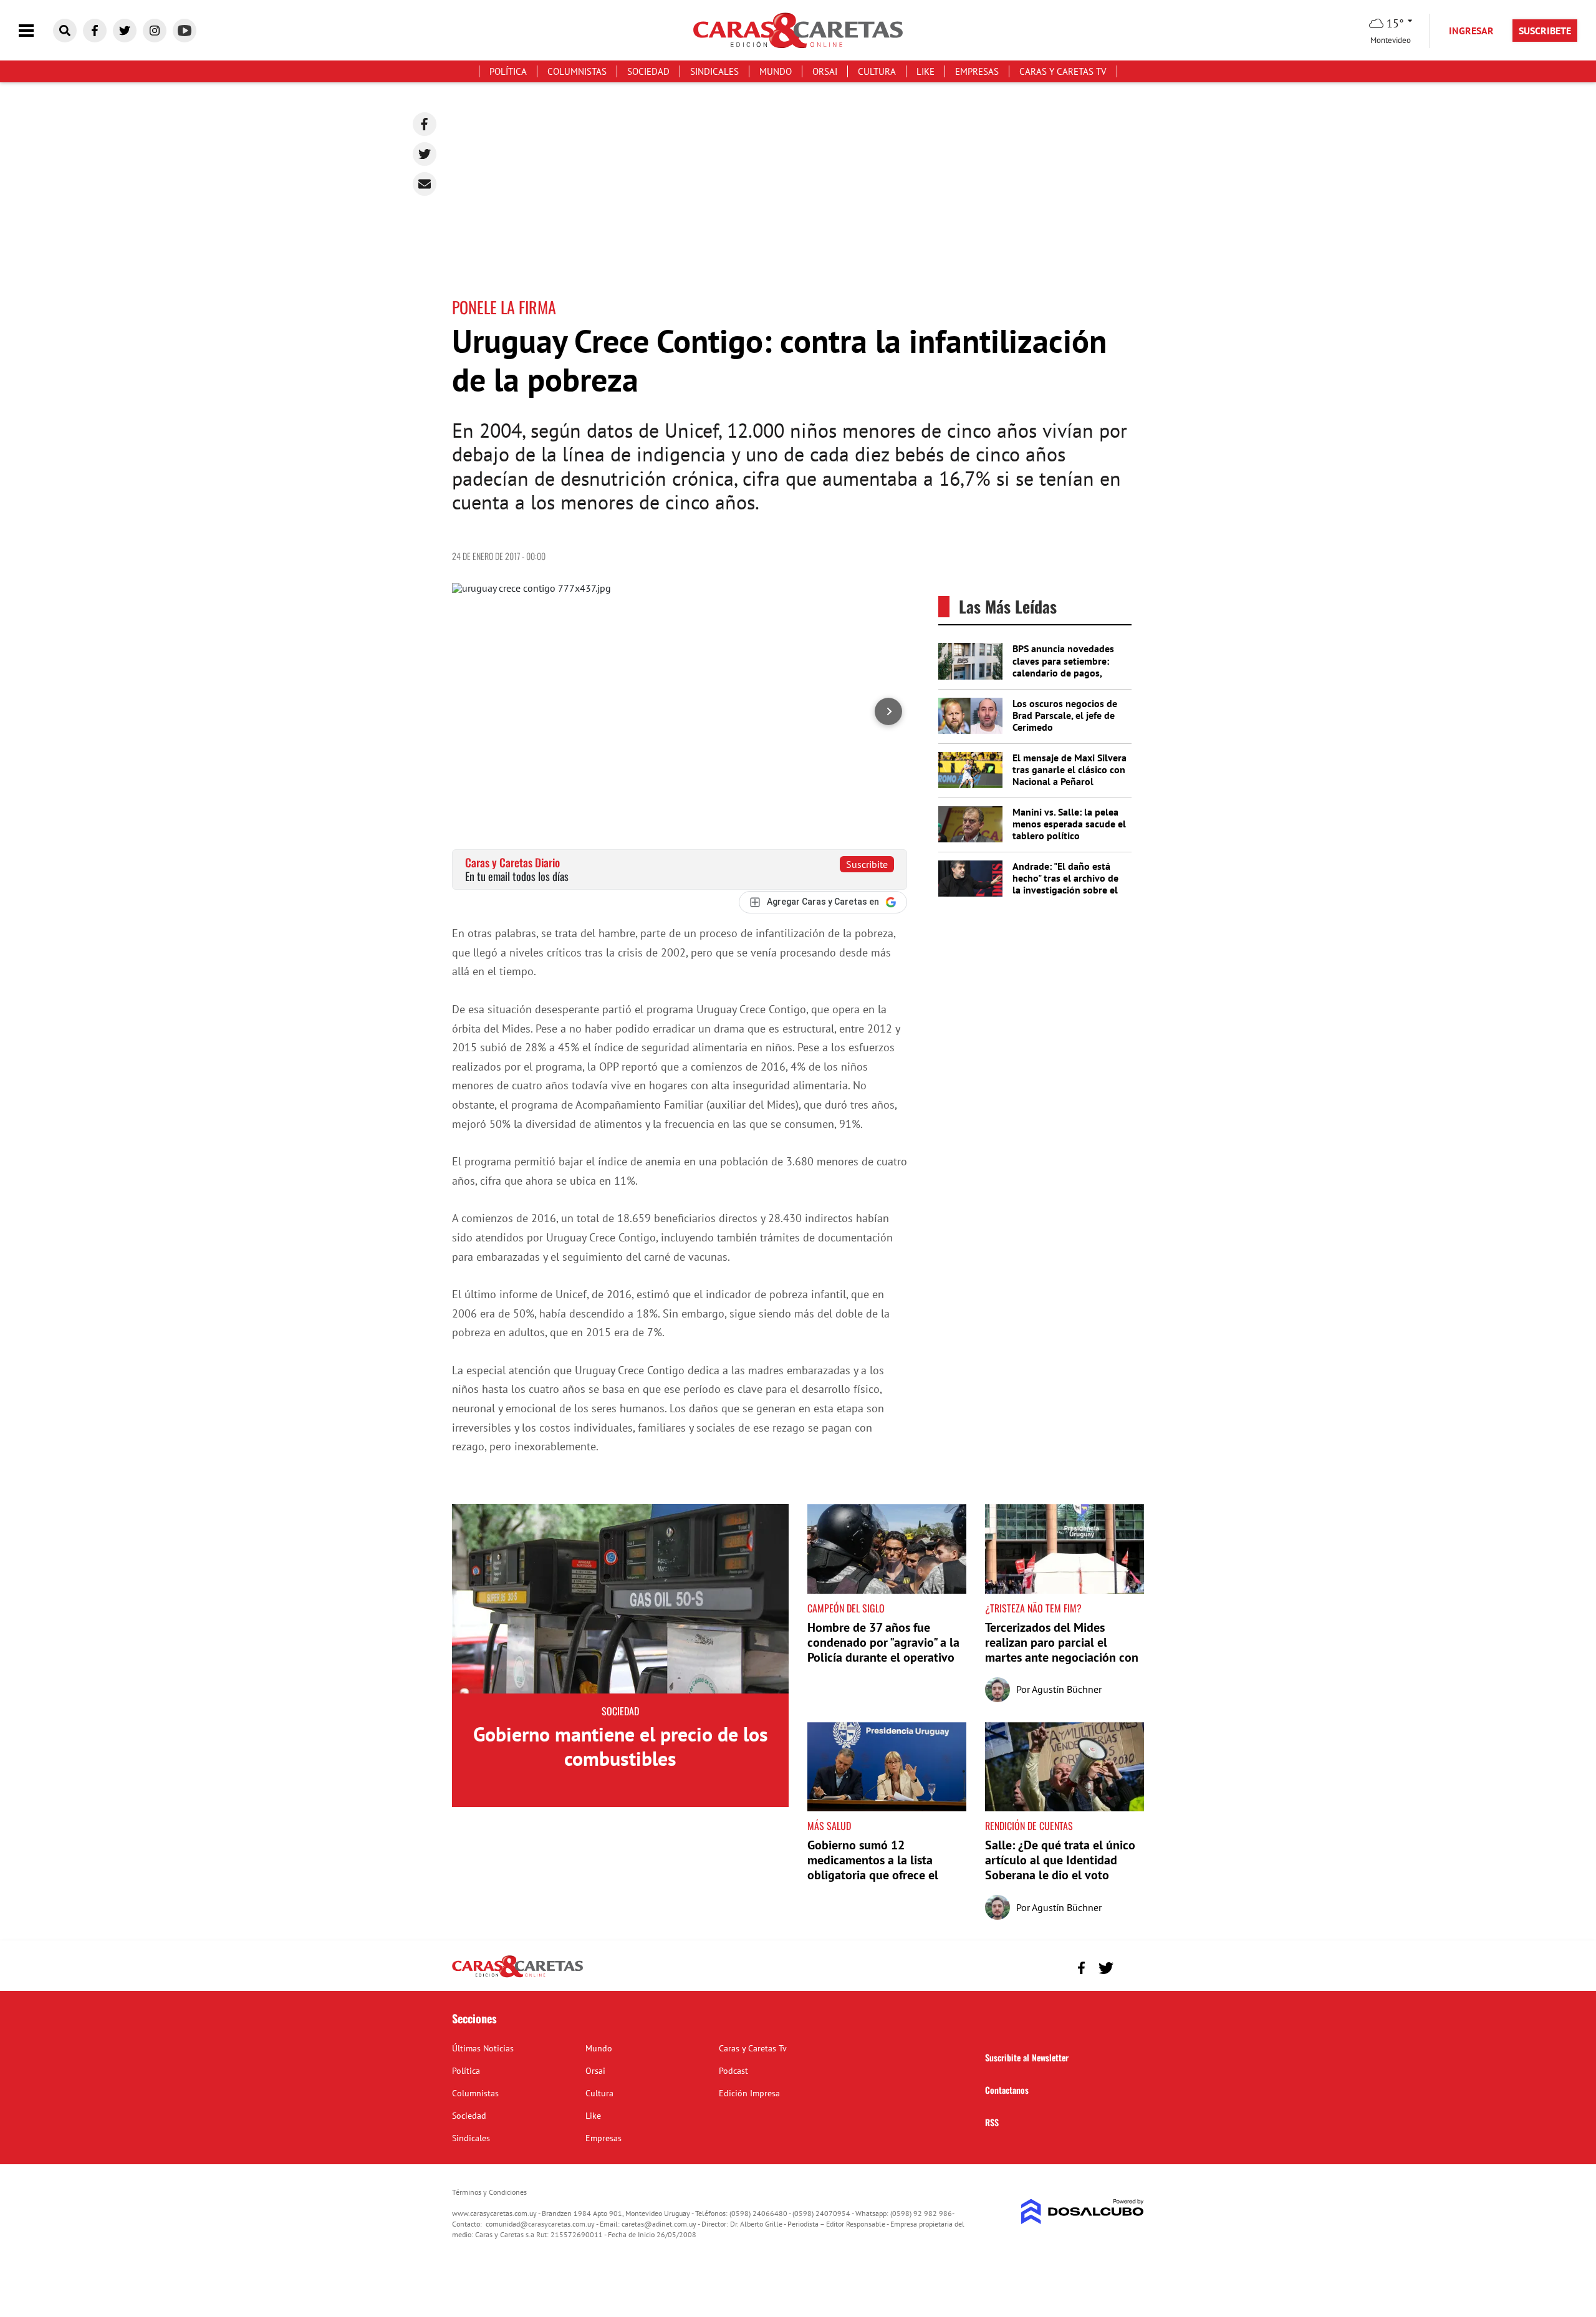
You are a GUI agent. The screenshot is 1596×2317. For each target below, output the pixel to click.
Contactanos (1007, 2090)
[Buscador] (65, 31)
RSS (992, 2122)
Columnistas (577, 71)
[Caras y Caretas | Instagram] (155, 31)
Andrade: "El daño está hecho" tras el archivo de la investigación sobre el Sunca (1065, 884)
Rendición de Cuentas (1029, 1826)
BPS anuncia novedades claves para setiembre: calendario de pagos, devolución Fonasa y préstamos (1063, 672)
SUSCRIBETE (1545, 31)
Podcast (733, 2071)
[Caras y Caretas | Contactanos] (1130, 1966)
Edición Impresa (749, 2093)
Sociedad (648, 71)
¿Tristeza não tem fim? (1033, 1608)
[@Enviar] (425, 184)
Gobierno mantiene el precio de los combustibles (621, 1746)
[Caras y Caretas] (517, 1977)
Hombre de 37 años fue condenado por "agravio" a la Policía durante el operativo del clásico (883, 1650)
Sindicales (714, 71)
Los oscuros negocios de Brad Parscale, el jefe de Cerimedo (1065, 715)
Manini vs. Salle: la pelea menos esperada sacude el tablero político (1069, 824)
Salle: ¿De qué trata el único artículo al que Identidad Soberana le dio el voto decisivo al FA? (1060, 1867)
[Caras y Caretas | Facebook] (95, 31)
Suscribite (867, 864)
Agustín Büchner (1067, 1689)
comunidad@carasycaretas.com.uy (540, 2224)
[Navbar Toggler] (36, 31)
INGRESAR (1471, 31)
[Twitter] (425, 154)
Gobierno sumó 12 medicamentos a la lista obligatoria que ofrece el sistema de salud (873, 1867)
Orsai (825, 71)
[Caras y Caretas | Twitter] (125, 31)
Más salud (829, 1826)
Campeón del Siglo (846, 1608)
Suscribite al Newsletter (1027, 2057)
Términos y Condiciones (489, 2192)
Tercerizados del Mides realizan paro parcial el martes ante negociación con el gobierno (1062, 1650)
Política (508, 71)
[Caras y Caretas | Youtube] (185, 31)
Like (925, 71)
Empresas (977, 71)
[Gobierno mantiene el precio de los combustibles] (620, 1599)
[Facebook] (425, 124)
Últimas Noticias (483, 2048)
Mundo (776, 71)
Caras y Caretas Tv (1063, 71)
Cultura (877, 71)
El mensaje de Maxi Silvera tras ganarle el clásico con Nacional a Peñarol (1070, 769)
